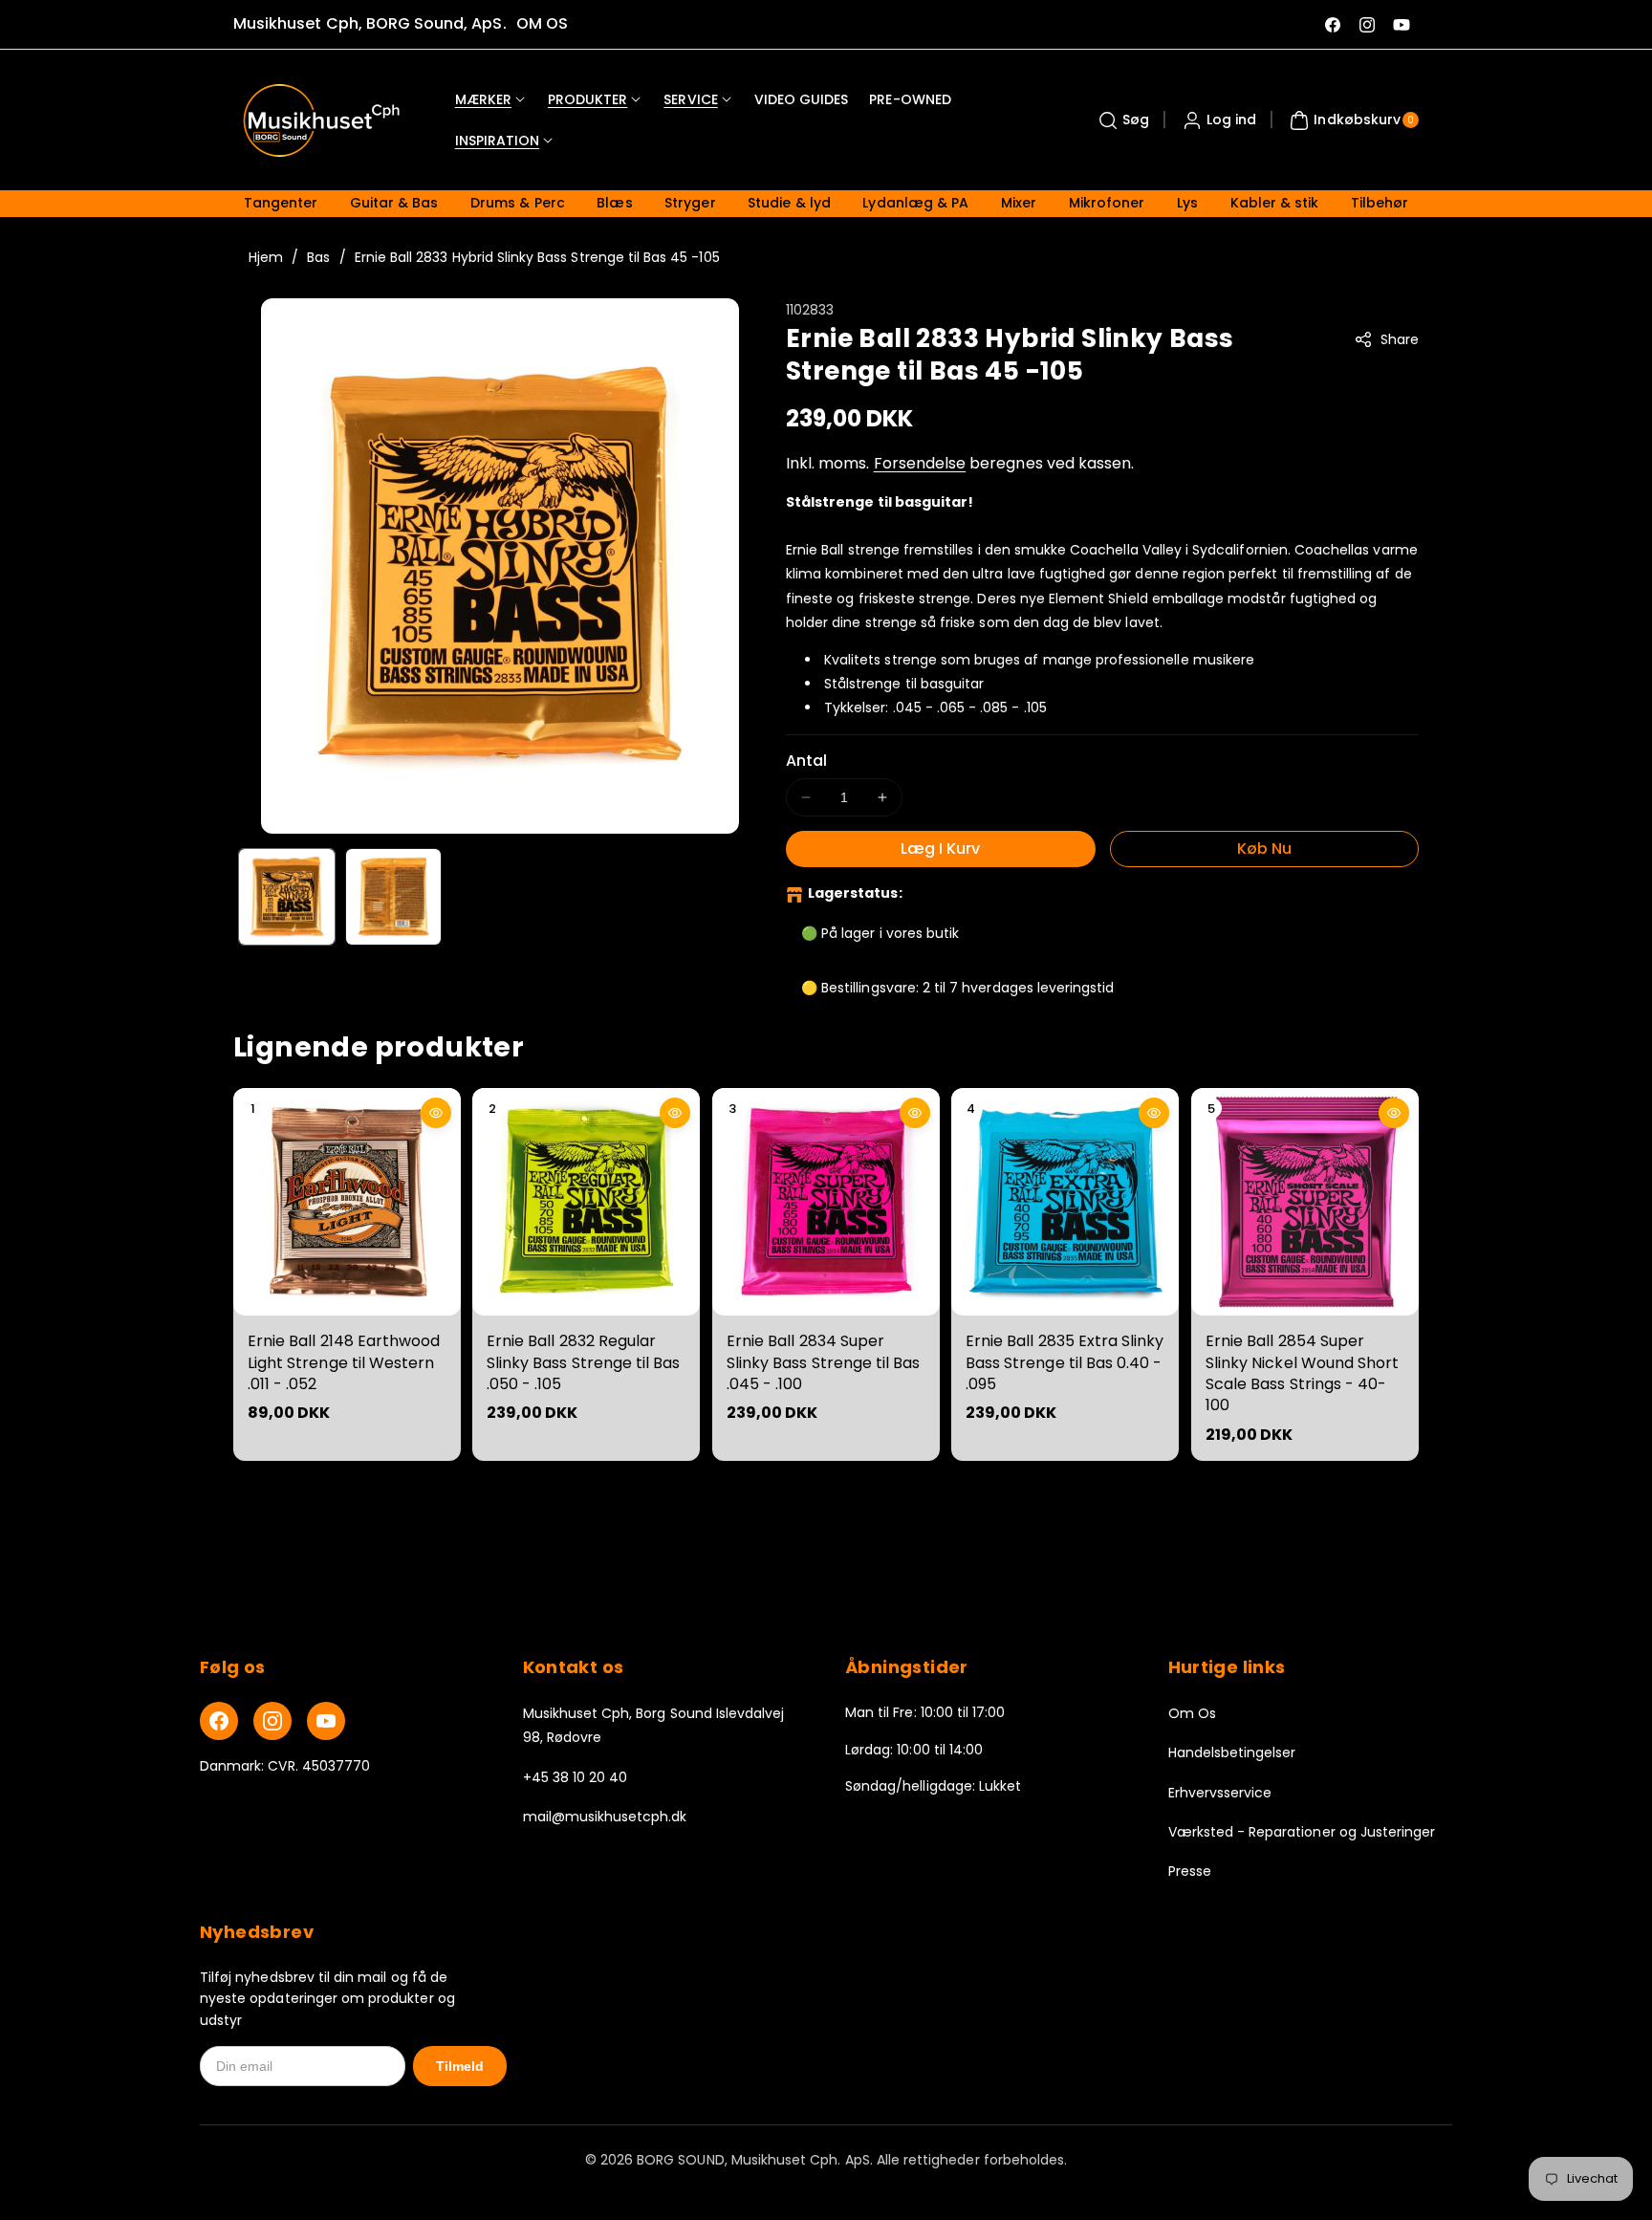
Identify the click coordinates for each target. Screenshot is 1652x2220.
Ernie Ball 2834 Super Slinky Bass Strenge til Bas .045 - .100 (823, 1363)
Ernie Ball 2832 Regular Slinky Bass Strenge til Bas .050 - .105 (583, 1363)
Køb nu (1264, 849)
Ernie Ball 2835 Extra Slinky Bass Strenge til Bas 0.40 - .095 (1065, 1363)
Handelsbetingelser (1232, 1752)
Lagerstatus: (855, 893)
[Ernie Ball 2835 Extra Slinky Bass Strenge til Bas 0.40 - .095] (1065, 1202)
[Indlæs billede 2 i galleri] (394, 897)
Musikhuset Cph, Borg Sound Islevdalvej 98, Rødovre (654, 1725)
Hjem (266, 257)
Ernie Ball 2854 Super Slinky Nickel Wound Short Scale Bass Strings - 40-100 (1302, 1374)
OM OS (542, 23)
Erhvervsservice (1220, 1793)
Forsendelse (920, 463)
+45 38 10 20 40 (576, 1777)
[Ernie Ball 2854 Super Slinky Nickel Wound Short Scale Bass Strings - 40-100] (1305, 1202)
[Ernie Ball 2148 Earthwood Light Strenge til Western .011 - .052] (347, 1202)
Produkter (587, 99)
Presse (1190, 1871)
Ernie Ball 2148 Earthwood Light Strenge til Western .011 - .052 (344, 1363)
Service (690, 99)
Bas (318, 257)
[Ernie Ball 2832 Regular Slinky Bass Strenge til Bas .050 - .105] (586, 1202)
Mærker (483, 99)
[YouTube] (326, 1721)
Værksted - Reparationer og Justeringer (1302, 1832)
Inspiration (498, 141)
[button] (1121, 120)
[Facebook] (219, 1721)
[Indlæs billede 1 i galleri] (287, 897)
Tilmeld (460, 2066)
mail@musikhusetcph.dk (605, 1817)
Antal (806, 761)
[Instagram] (272, 1721)
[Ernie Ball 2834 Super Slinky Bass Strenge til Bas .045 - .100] (826, 1202)
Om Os (1192, 1713)
